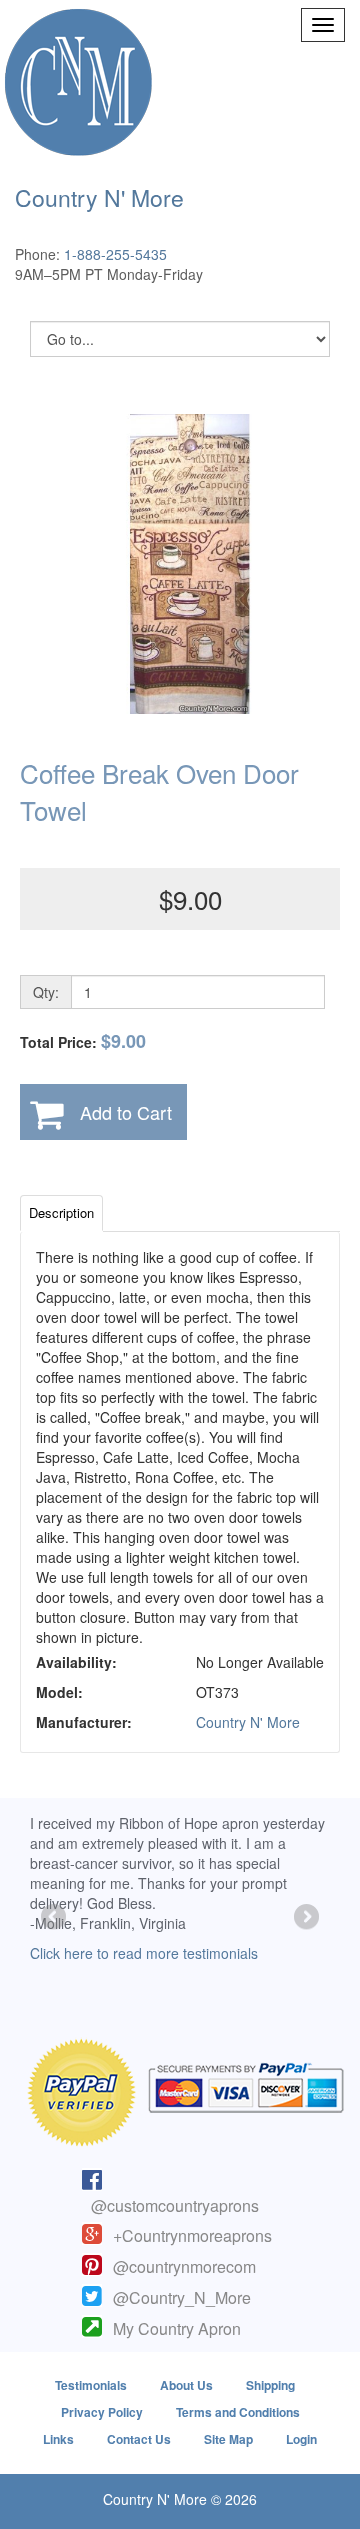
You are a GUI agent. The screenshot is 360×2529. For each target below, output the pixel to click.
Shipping (270, 2385)
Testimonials (91, 2385)
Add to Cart (126, 1112)
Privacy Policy (102, 2412)
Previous (55, 1918)
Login (301, 2439)
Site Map (228, 2439)
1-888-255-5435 (115, 254)
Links (58, 2439)
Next (305, 1918)
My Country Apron (177, 2328)
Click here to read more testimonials (144, 1953)
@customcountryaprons (175, 2205)
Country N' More (248, 1722)
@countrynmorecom (184, 2266)
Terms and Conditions (238, 2412)
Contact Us (139, 2439)
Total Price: (83, 1041)
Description (61, 1212)
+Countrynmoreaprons (192, 2235)
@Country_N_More (182, 2297)
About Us (186, 2385)
